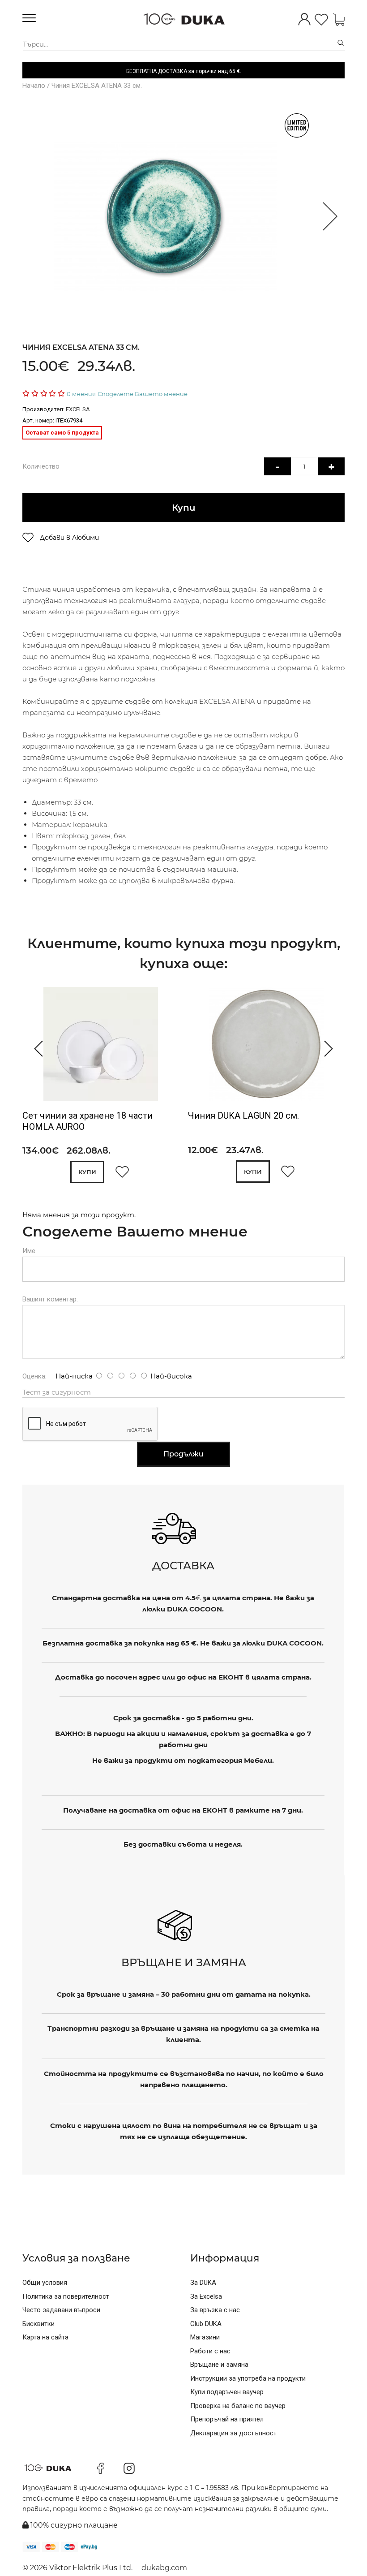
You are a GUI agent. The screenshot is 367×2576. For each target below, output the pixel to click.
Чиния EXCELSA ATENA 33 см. (97, 86)
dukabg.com (164, 2568)
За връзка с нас (215, 2310)
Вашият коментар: (50, 1299)
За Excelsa (206, 2296)
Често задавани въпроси (61, 2310)
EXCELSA (78, 409)
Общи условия (45, 2283)
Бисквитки (38, 2324)
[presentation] (35, 1049)
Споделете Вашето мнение (143, 394)
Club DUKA (206, 2324)
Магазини (205, 2337)
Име (29, 1251)
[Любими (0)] (321, 20)
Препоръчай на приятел (227, 2419)
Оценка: (34, 1376)
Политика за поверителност (66, 2296)
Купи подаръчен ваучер (227, 2392)
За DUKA (203, 2283)
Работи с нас (210, 2351)
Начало (34, 86)
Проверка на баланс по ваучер (238, 2406)
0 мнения (81, 394)
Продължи (183, 1454)
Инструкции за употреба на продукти (248, 2378)
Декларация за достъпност (233, 2433)
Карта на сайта (45, 2337)
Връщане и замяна (219, 2365)
